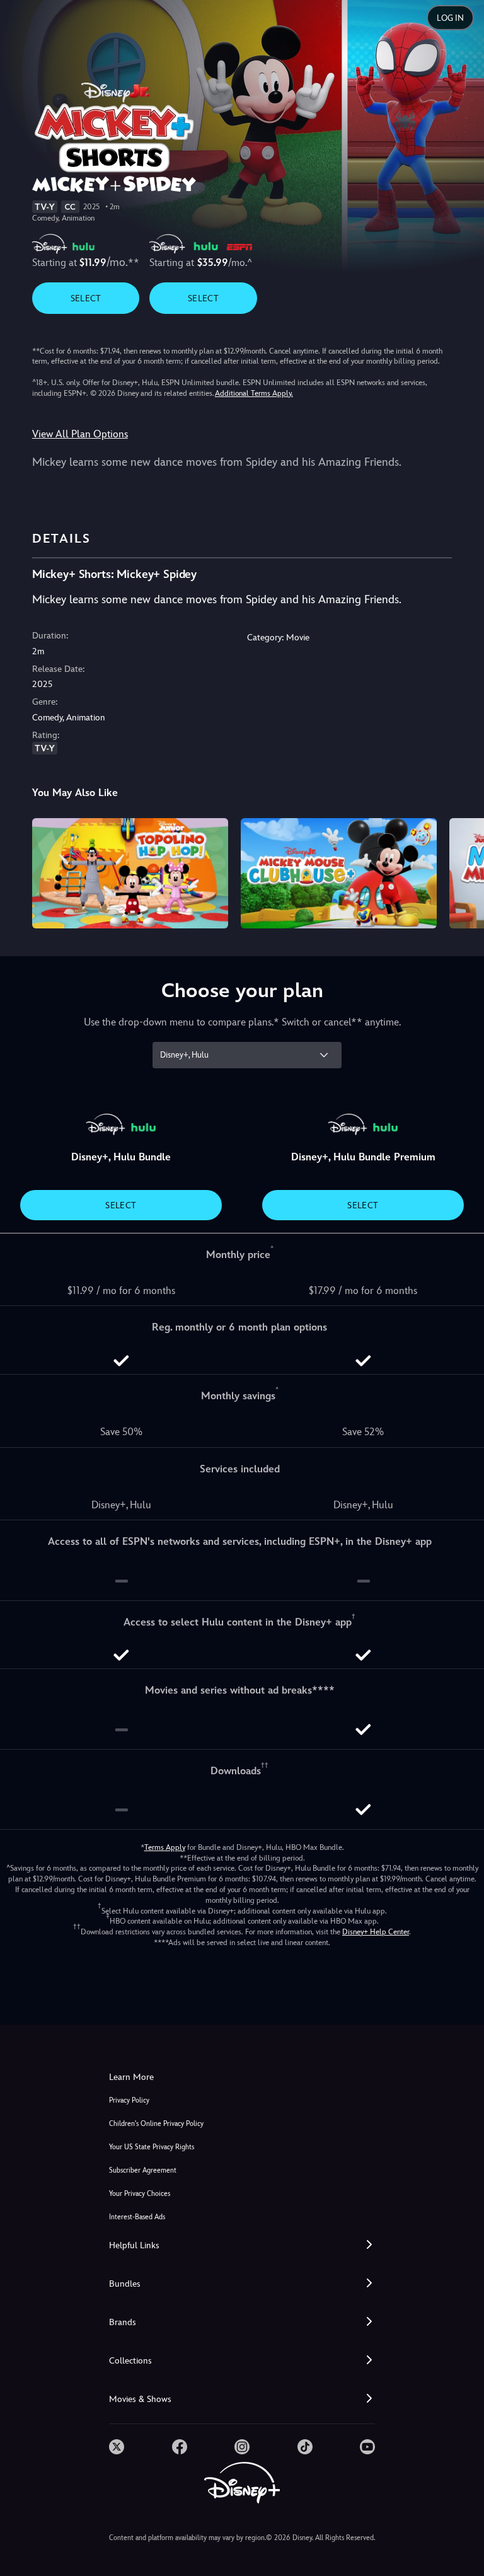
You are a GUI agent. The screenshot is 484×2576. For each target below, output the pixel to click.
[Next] (462, 871)
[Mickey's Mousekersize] (130, 873)
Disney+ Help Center (376, 1932)
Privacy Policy (129, 2100)
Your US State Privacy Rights (152, 2147)
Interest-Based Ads (137, 2217)
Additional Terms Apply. (254, 393)
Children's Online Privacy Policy (156, 2124)
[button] (242, 2245)
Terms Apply (165, 1847)
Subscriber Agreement (143, 2170)
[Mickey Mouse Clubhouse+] (339, 873)
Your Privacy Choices (140, 2194)
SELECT (86, 298)
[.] (117, 2447)
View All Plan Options (80, 434)
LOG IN (450, 18)
